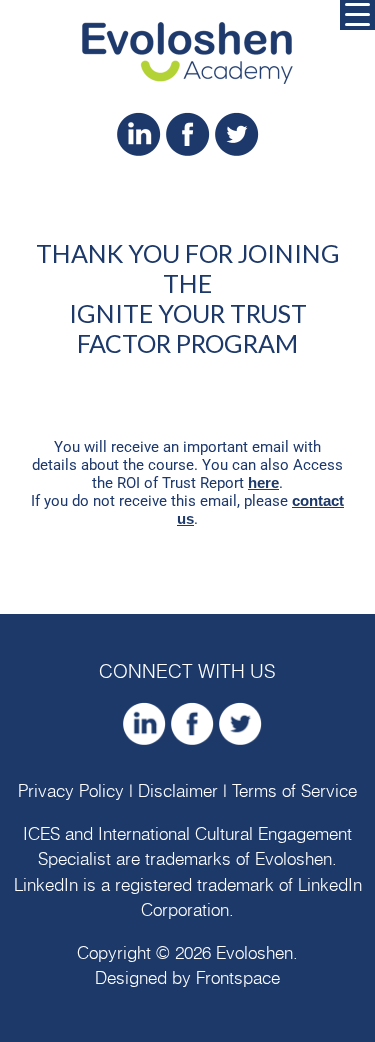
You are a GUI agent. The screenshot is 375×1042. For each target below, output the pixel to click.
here (263, 482)
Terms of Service (294, 791)
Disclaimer (178, 791)
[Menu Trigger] (357, 15)
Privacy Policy (71, 791)
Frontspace (238, 978)
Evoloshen (293, 859)
